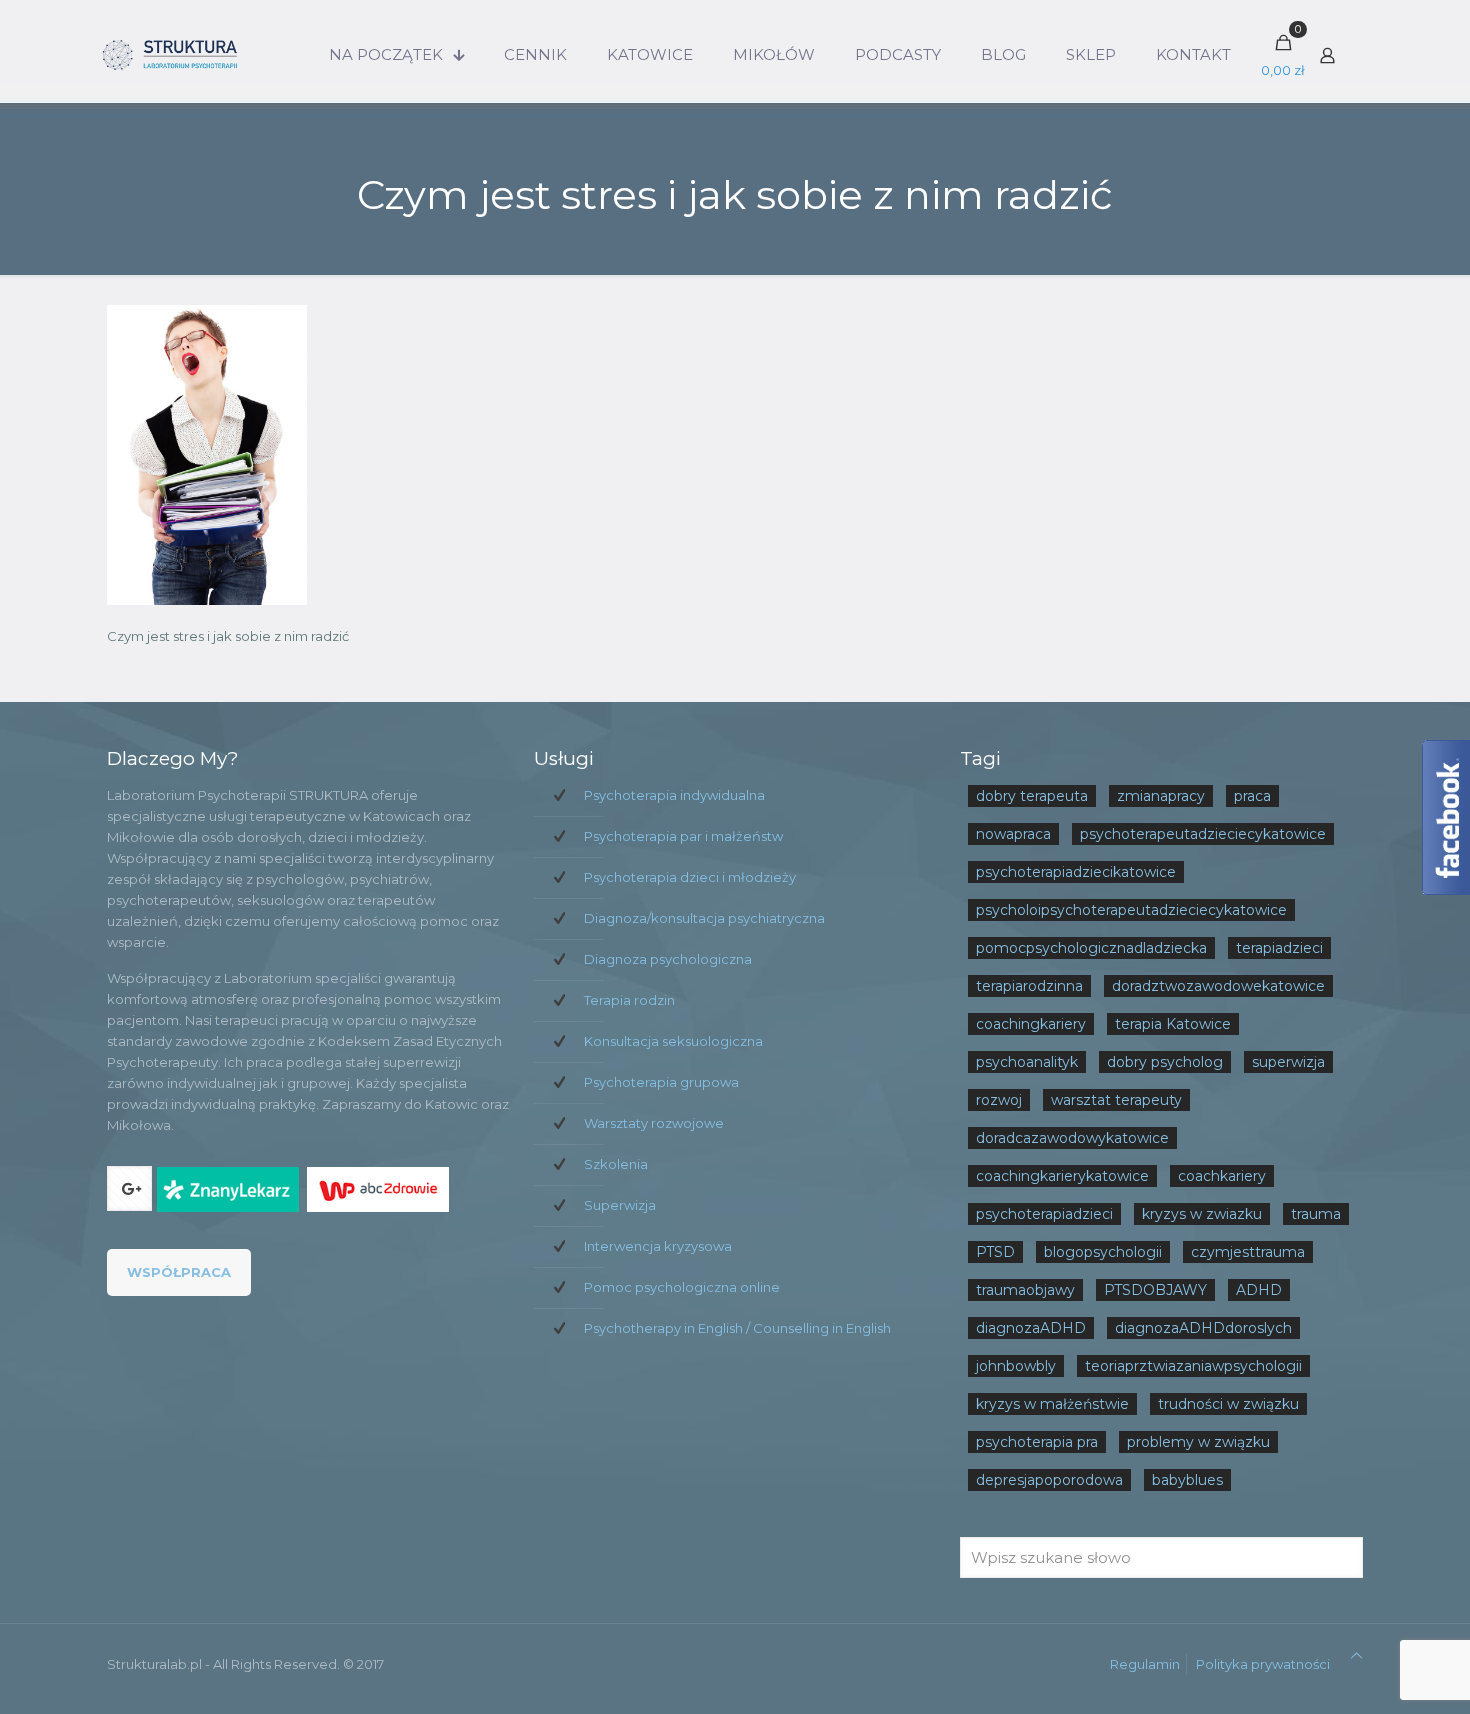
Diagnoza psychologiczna (668, 959)
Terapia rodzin (629, 1000)
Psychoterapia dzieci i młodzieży (690, 877)
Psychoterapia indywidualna (674, 795)
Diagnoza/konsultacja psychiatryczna (704, 918)
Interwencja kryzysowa (658, 1246)
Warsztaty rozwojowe (654, 1123)
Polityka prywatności (1263, 1664)
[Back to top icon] (1356, 1655)
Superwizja (620, 1205)
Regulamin (1145, 1664)
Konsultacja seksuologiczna (673, 1041)
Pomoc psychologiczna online (682, 1287)
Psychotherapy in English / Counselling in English (737, 1328)
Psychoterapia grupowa (661, 1082)
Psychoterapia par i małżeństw (683, 836)
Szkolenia (616, 1164)
